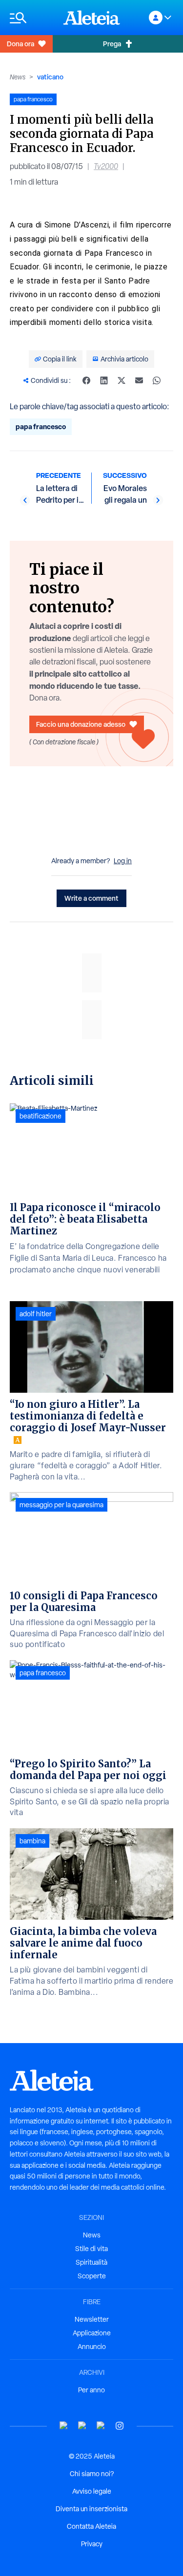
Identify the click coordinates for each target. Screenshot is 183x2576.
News (18, 77)
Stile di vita (91, 2249)
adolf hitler (36, 1314)
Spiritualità (91, 2262)
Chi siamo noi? (92, 2474)
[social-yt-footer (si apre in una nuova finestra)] (64, 2426)
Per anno (91, 2390)
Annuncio (92, 2347)
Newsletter (92, 2319)
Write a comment (91, 898)
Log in (123, 861)
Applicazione (92, 2333)
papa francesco (41, 426)
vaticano (50, 77)
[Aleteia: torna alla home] (92, 18)
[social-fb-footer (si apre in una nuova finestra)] (82, 2426)
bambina (32, 1841)
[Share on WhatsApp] (157, 380)
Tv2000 (106, 166)
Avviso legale (92, 2491)
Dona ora (20, 44)
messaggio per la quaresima (61, 1505)
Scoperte (92, 2276)
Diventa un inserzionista (91, 2509)
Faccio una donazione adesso (81, 724)
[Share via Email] (139, 380)
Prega (112, 44)
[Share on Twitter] (122, 380)
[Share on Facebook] (86, 380)
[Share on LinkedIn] (104, 380)
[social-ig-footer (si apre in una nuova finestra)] (120, 2426)
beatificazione (41, 1116)
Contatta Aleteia (91, 2526)
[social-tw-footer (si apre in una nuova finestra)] (101, 2426)
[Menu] (32, 18)
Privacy (92, 2544)
